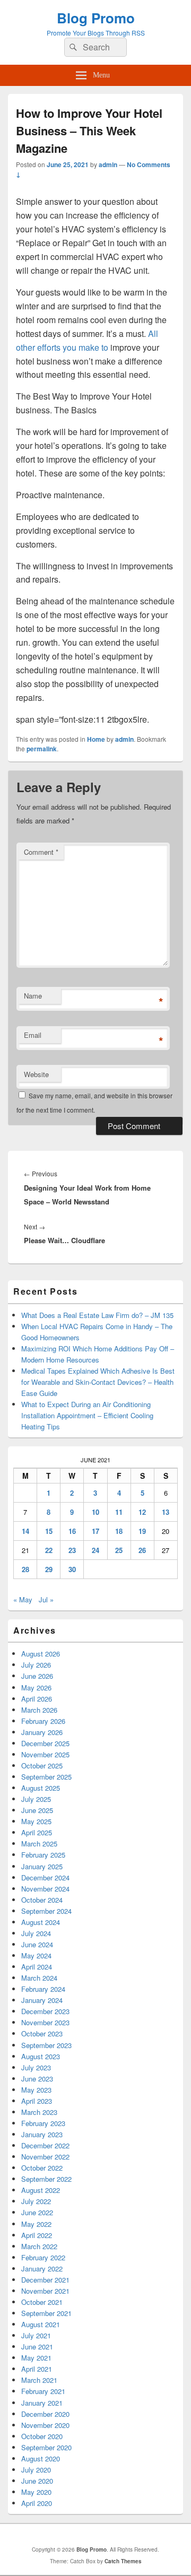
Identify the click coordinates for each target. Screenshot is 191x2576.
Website (36, 1074)
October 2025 (42, 1766)
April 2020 (37, 2503)
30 (72, 1569)
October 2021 (42, 2302)
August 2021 (41, 2324)
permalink (42, 749)
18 (119, 1531)
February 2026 (43, 1721)
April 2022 (37, 2235)
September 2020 (46, 2447)
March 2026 (39, 1710)
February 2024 (43, 1989)
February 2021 (43, 2391)
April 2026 (37, 1699)
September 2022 (46, 2179)
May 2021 (36, 2358)
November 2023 (45, 2022)
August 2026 (41, 1654)
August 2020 (41, 2458)
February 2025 (43, 1855)
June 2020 (37, 2481)
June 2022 (37, 2212)
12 (142, 1512)
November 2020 (45, 2425)
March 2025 (39, 1844)
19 (142, 1531)
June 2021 (37, 2347)
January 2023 (42, 2134)
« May (23, 1599)
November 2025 (45, 1754)
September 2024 (46, 1911)
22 (49, 1550)
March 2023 (39, 2112)
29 (49, 1569)
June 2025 (37, 1810)
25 (119, 1550)
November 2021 (45, 2291)
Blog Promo (96, 18)
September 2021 (46, 2313)
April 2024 (37, 1967)
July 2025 (36, 1799)
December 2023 (45, 2011)
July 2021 (36, 2335)
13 (166, 1512)
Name (33, 996)
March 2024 (39, 1978)
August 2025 (41, 1788)
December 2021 (45, 2280)
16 (72, 1531)
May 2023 (36, 2090)
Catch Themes (123, 2561)
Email (33, 1035)
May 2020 (36, 2492)
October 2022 (42, 2168)
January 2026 (42, 1732)
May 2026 (36, 1688)
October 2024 (42, 1900)
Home (96, 739)
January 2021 (42, 2403)
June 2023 (37, 2079)
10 (95, 1512)
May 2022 (36, 2224)
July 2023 (36, 2067)
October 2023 (42, 2033)
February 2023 (43, 2123)
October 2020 (42, 2436)
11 (119, 1512)
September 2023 (46, 2045)
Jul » (46, 1599)
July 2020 (36, 2470)
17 (95, 1531)
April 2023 (37, 2101)
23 (72, 1550)
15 (49, 1531)
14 (25, 1531)
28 (25, 1569)
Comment (41, 852)
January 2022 (42, 2269)
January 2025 (42, 1866)
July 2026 (36, 1665)
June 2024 (37, 1944)
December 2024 (45, 1877)
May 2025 (36, 1821)
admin (108, 164)
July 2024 (36, 1933)
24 (95, 1550)
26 (142, 1550)
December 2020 (45, 2414)
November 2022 (45, 2157)
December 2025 (45, 1743)
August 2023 (41, 2056)
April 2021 (37, 2369)
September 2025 (46, 1777)
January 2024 (42, 2000)
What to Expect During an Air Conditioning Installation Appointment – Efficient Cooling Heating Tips (87, 1415)
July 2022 (36, 2201)
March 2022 (39, 2246)
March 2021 (39, 2380)
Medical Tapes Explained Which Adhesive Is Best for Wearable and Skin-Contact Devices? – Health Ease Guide (98, 1382)
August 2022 (41, 2190)
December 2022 (45, 2145)
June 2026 (37, 1676)
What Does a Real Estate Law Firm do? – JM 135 (97, 1315)
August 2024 (41, 1922)
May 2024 (36, 1955)
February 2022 (43, 2257)
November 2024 (45, 1889)
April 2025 (37, 1832)
